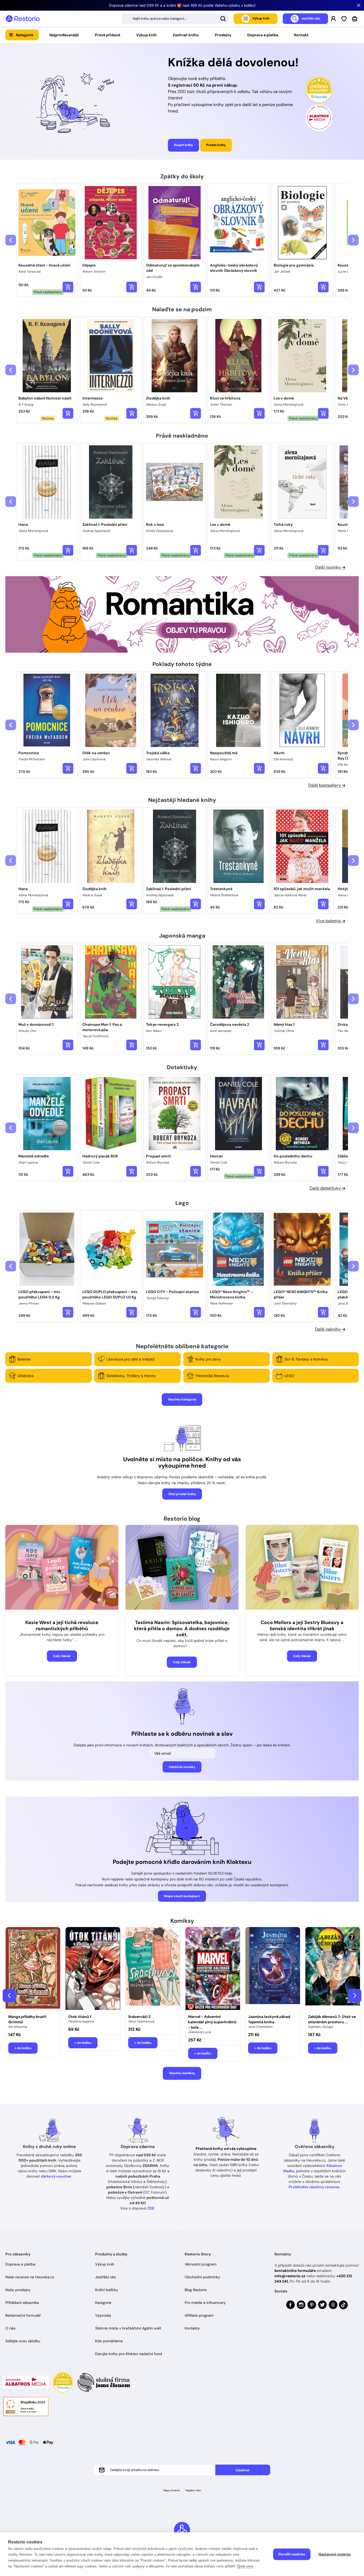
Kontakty (192, 2328)
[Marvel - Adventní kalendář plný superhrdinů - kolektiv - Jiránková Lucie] (213, 1969)
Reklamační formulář (23, 2315)
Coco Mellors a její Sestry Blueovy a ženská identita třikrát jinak (302, 1626)
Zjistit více (245, 2566)
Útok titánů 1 (80, 2017)
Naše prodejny (18, 2290)
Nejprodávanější (64, 35)
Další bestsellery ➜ (327, 785)
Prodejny (223, 35)
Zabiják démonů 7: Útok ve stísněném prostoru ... (332, 2019)
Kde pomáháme (109, 2341)
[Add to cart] (68, 287)
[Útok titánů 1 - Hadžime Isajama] (93, 1969)
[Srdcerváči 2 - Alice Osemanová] (153, 1969)
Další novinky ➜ (330, 567)
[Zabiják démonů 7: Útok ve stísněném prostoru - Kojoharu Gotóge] (333, 1969)
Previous (9, 1996)
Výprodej (103, 2315)
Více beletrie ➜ (331, 921)
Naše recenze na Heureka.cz (30, 2277)
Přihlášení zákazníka (22, 2303)
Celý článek (62, 1656)
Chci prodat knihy (182, 1494)
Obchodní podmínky (202, 2277)
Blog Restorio (196, 2290)
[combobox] (175, 19)
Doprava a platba (263, 35)
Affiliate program (199, 2315)
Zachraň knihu (186, 35)
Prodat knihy (216, 145)
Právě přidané (108, 35)
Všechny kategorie (182, 1399)
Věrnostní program (201, 2264)
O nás (10, 2328)
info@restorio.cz (290, 2276)
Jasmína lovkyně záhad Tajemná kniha (269, 2019)
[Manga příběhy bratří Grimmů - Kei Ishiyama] (33, 1969)
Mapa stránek (172, 2490)
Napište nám (193, 2490)
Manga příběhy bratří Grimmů (27, 2019)
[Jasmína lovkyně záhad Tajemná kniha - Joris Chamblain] (273, 1969)
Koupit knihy (183, 145)
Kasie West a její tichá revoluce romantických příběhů (62, 1626)
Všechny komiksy (182, 2073)
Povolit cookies (292, 2554)
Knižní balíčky (107, 2290)
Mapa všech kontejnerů (182, 1896)
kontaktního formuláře (295, 2271)
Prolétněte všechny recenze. (314, 2187)
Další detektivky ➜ (327, 1188)
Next (355, 1996)
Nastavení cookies (335, 2554)
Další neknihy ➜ (330, 1329)
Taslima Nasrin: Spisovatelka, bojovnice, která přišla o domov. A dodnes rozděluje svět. (182, 1629)
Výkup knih (146, 35)
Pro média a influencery (205, 2303)
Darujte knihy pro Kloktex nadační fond (129, 2354)
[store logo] (23, 19)
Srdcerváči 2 (139, 2017)
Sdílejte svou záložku (23, 2341)
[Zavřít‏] (359, 5)
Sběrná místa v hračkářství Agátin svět (128, 2328)
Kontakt (301, 35)
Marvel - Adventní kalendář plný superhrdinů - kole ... (212, 2022)
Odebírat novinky (182, 1767)
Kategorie (25, 35)
